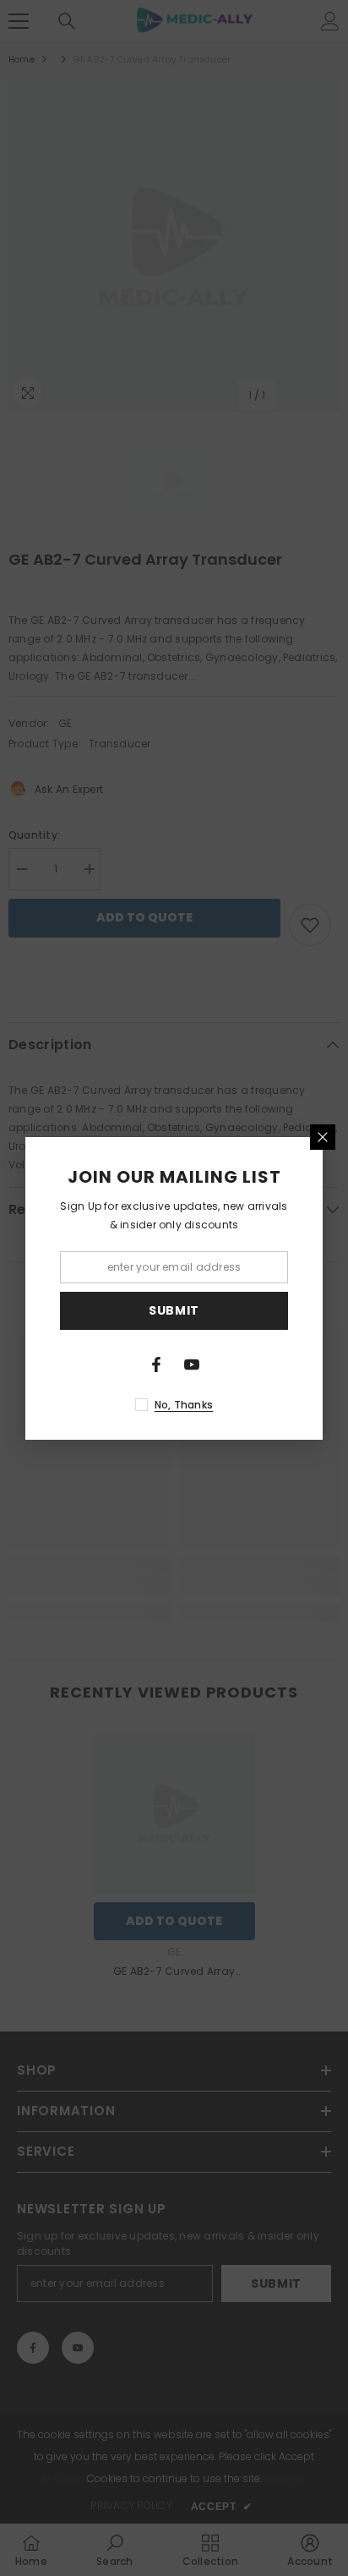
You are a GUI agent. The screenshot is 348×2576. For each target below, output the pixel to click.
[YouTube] (192, 1365)
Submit (174, 1310)
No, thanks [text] (184, 1405)
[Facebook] (156, 1365)
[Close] (323, 1137)
